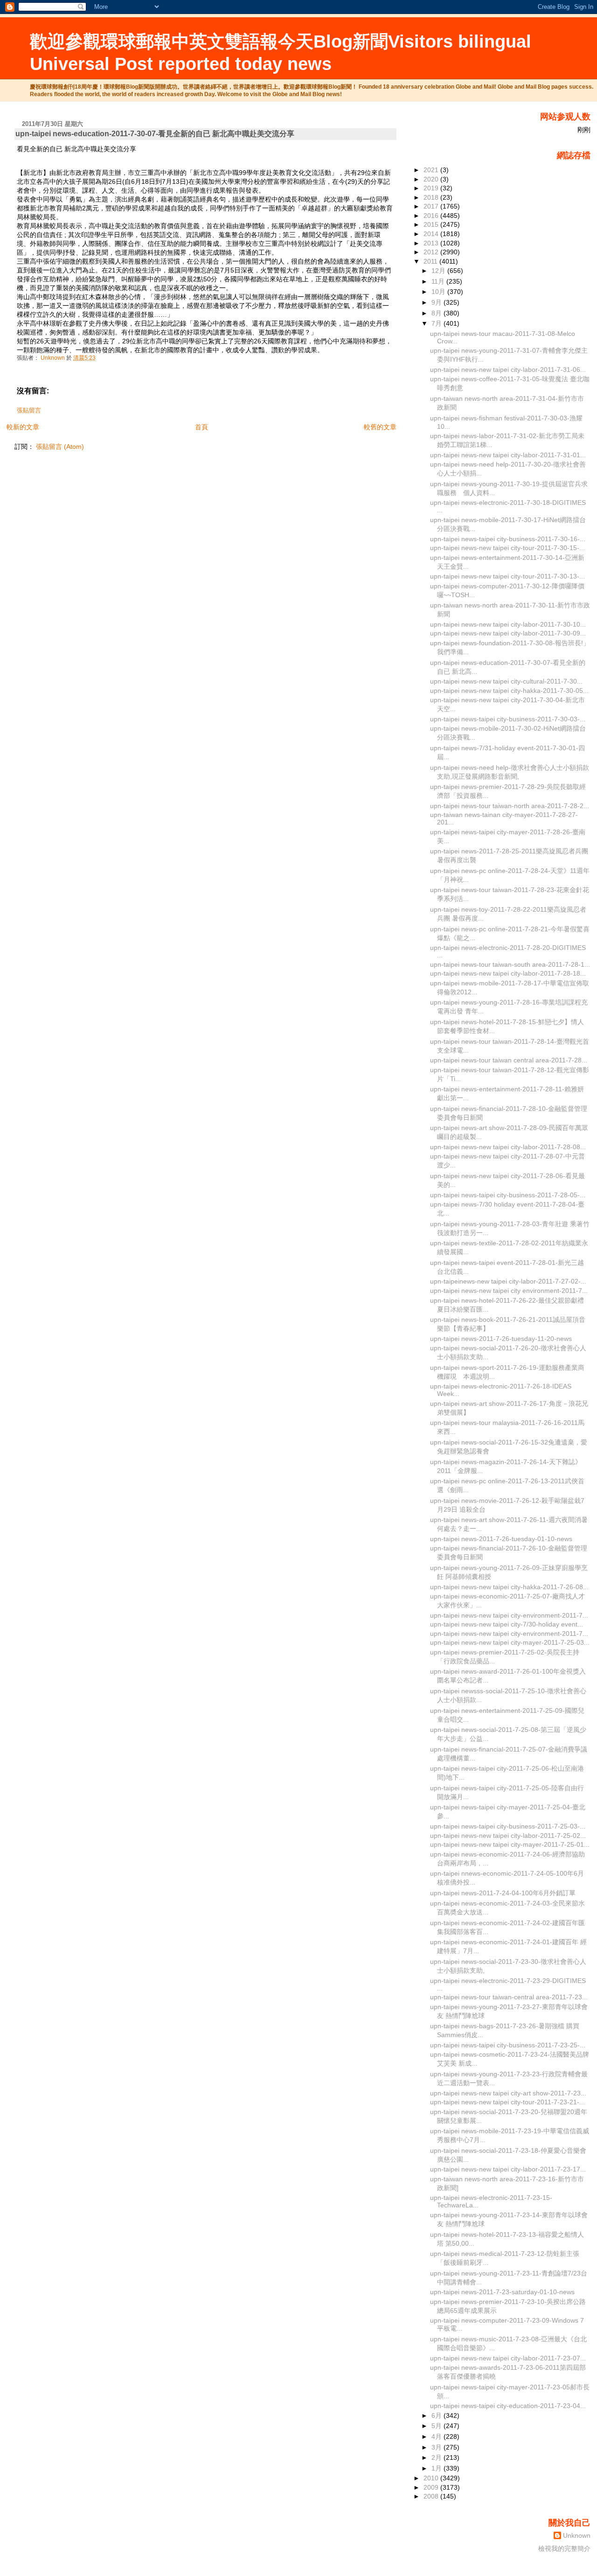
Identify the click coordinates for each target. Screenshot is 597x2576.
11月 (439, 281)
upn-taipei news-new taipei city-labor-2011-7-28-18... (508, 973)
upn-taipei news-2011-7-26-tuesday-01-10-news (501, 1539)
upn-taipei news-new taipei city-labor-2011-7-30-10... (508, 624)
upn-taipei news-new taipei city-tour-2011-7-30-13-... (507, 576)
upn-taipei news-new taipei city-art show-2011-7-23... (508, 2093)
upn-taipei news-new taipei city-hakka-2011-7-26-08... (509, 1587)
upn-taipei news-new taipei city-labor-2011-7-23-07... (508, 2358)
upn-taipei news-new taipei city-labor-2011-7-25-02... (508, 1836)
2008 (432, 2496)
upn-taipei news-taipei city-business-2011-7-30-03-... (508, 719)
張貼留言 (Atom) (60, 447)
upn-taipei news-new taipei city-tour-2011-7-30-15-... (507, 548)
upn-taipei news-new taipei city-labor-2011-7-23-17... (508, 2169)
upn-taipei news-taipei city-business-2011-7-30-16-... (508, 539)
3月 (437, 2447)
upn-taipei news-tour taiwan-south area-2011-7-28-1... (510, 964)
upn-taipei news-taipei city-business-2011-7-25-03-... (508, 1826)
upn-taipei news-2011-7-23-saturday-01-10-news (502, 2292)
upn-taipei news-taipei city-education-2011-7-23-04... (508, 2406)
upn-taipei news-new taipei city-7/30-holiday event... (507, 1624)
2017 (432, 206)
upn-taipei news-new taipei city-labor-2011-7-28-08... (508, 1147)
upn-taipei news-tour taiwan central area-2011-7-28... (509, 1060)
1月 (437, 2468)
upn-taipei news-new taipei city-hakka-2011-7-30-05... (509, 691)
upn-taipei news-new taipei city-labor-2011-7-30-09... (508, 633)
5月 (437, 2426)
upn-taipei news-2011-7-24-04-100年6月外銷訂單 (503, 1893)
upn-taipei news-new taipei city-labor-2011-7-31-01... (508, 455)
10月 (439, 292)
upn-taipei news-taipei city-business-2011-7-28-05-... (508, 1195)
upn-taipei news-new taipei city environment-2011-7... (509, 1291)
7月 (437, 323)
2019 (432, 188)
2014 (432, 234)
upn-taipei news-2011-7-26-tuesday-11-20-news (501, 1339)
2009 (432, 2487)
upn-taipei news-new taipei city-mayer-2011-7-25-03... (510, 1642)
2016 (432, 216)
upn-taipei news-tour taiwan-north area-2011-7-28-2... (510, 806)
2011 (431, 261)
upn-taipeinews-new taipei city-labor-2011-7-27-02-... (508, 1281)
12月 (439, 271)
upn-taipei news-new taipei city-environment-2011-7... (509, 1615)
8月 (437, 313)
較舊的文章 (380, 427)
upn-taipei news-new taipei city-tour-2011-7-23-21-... (507, 2102)
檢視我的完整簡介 (564, 2548)
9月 (437, 302)
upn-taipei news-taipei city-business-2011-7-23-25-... (508, 2045)
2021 (432, 170)
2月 (437, 2457)
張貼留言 (29, 411)
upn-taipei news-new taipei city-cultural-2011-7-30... (506, 681)
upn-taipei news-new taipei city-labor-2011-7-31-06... (508, 370)
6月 (437, 2415)
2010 (432, 2478)
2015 (432, 224)
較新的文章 (23, 427)
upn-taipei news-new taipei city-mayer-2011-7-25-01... (510, 1844)
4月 (437, 2436)
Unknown (577, 2535)
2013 (432, 243)
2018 (432, 197)
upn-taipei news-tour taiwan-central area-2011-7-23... (509, 1997)
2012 (432, 252)
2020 (432, 179)
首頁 (201, 427)
